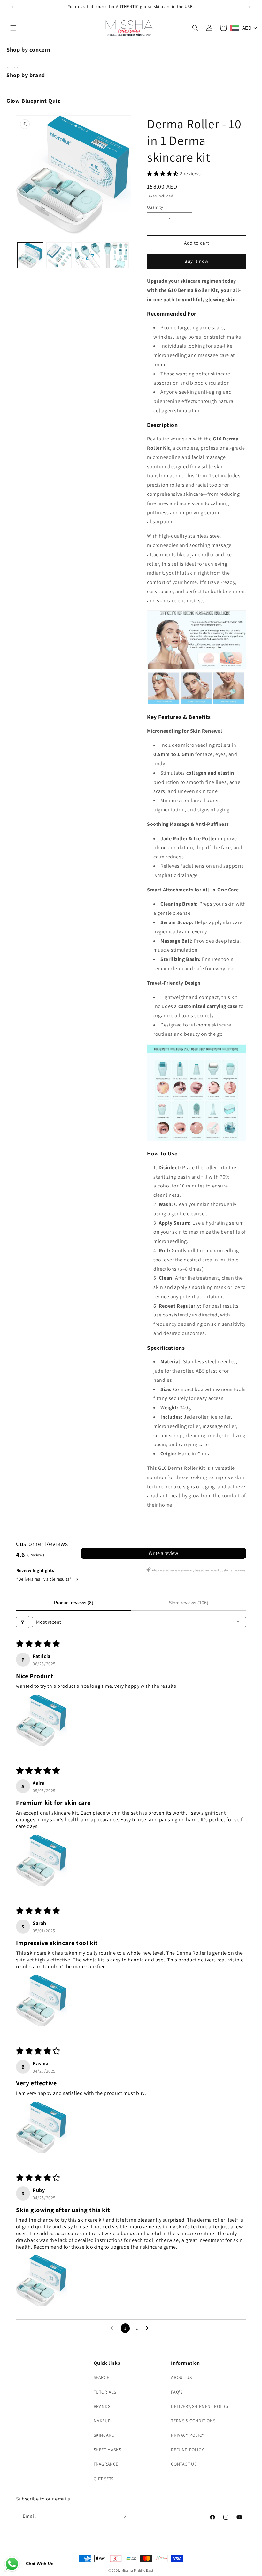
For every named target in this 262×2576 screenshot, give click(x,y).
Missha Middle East (138, 2570)
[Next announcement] (250, 7)
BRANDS (102, 2406)
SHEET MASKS (108, 2450)
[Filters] (23, 1622)
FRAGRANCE (106, 2464)
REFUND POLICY (187, 2450)
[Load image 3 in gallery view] (88, 255)
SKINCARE (104, 2435)
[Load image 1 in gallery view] (30, 255)
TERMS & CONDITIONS (193, 2421)
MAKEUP (102, 2421)
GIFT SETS (104, 2479)
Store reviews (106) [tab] (189, 1603)
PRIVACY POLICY (188, 2435)
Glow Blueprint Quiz (33, 101)
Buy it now (196, 261)
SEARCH (102, 2377)
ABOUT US (181, 2377)
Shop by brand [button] (26, 75)
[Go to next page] (149, 2328)
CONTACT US (184, 2464)
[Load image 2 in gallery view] (59, 255)
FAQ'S (177, 2392)
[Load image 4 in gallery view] (116, 255)
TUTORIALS (105, 2392)
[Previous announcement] (12, 7)
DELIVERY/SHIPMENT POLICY (200, 2406)
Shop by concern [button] (28, 49)
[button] (13, 28)
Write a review (163, 1553)
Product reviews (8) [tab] (74, 1603)
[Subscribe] (124, 2516)
